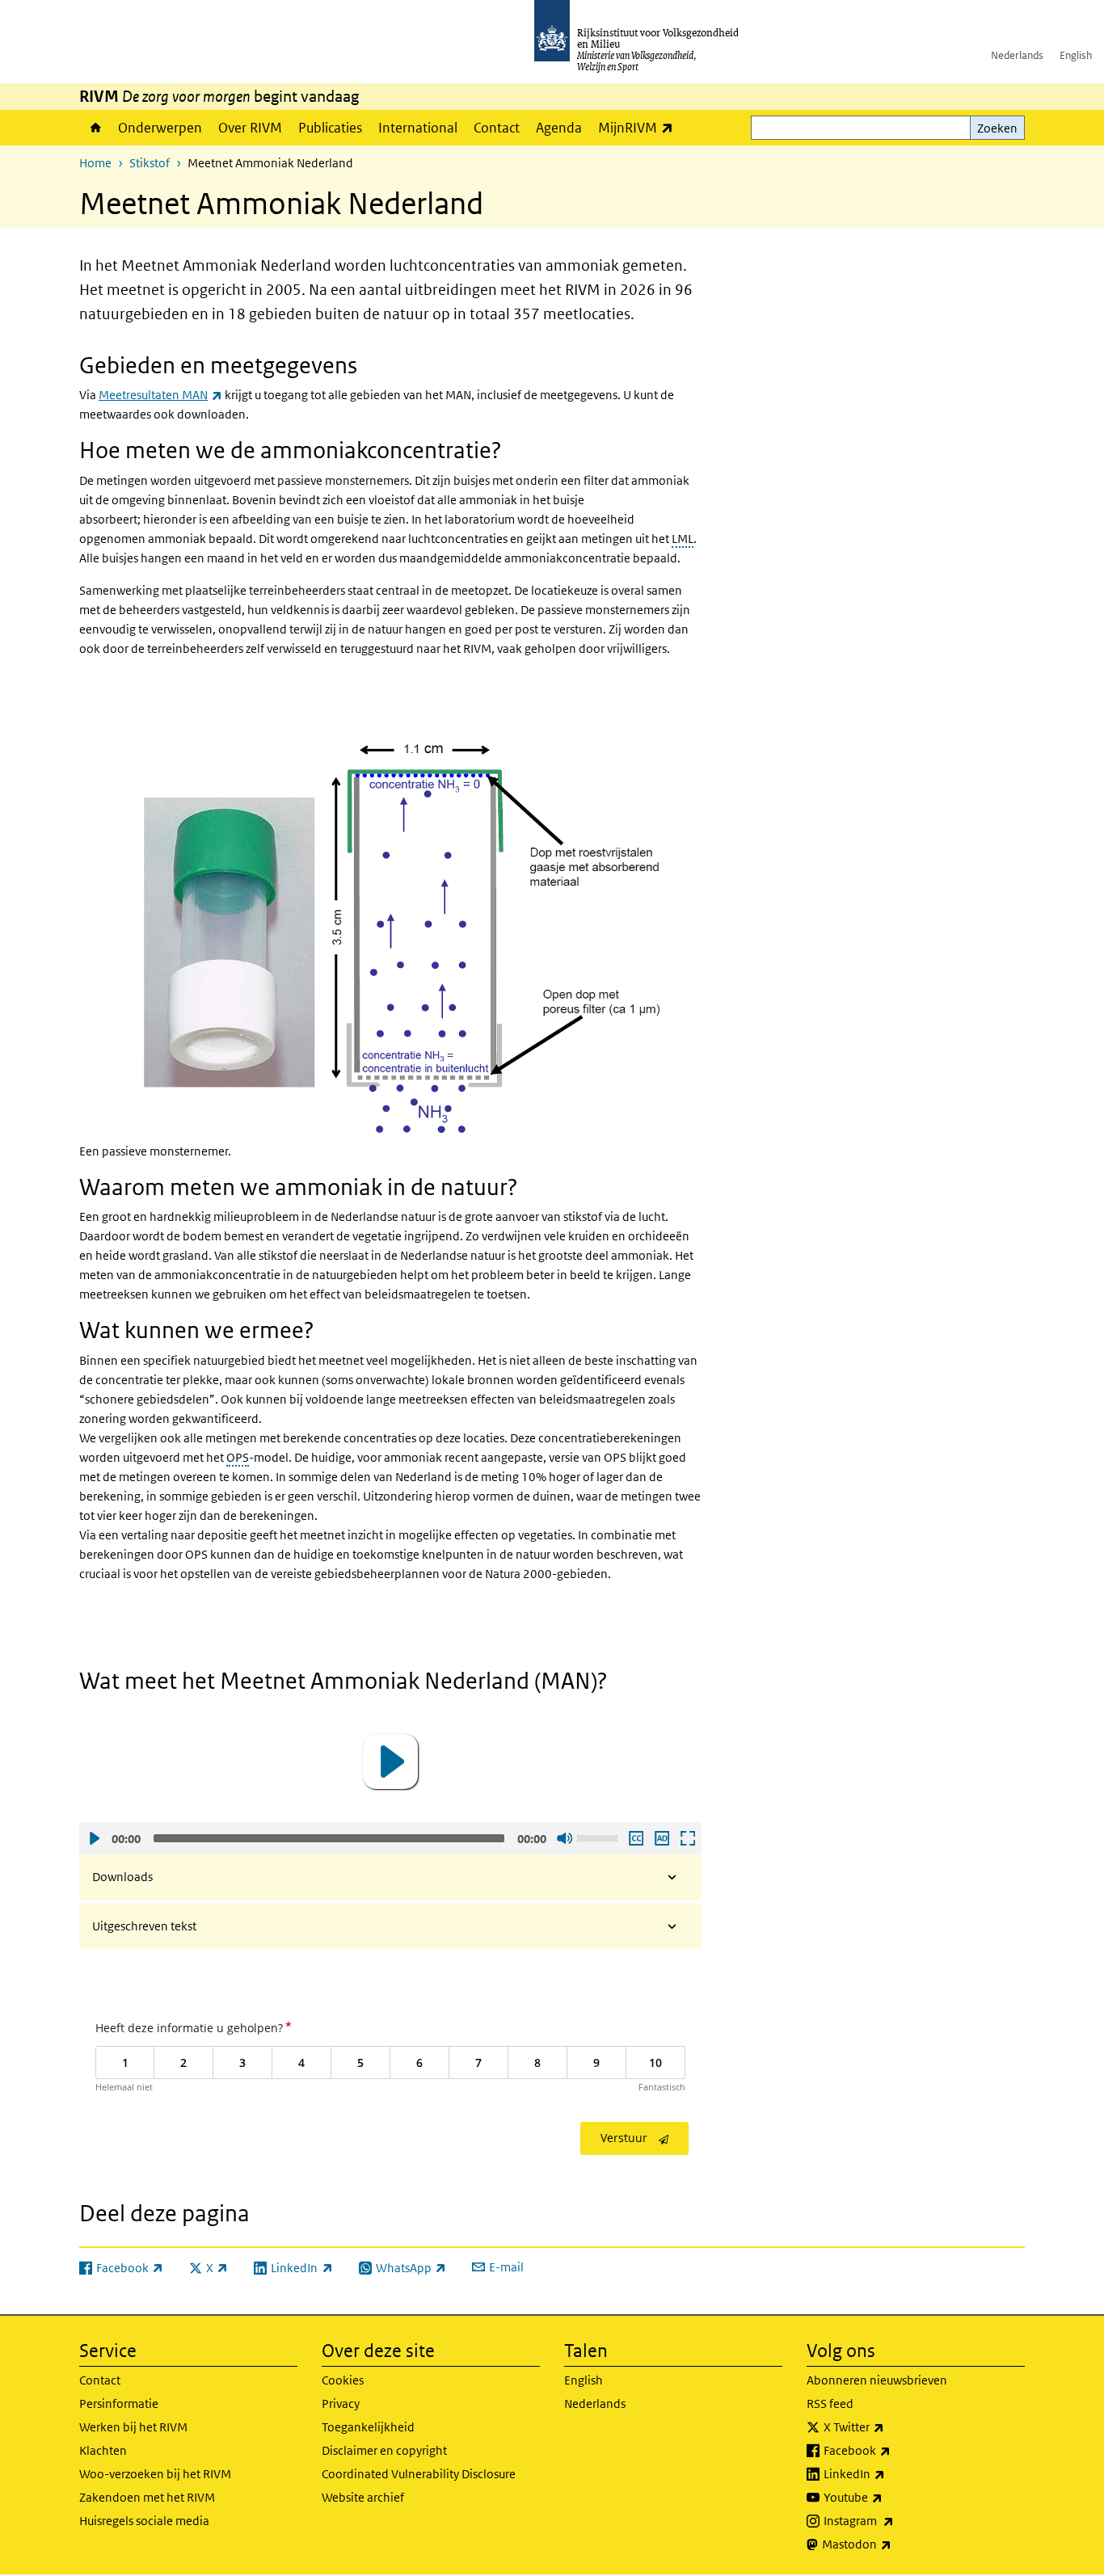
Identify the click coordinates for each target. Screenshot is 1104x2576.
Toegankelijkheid (368, 2427)
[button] (390, 1762)
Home (95, 128)
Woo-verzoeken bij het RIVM (155, 2474)
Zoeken (997, 128)
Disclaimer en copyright (384, 2450)
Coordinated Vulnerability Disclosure (419, 2474)
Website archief (363, 2497)
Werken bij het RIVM (133, 2427)
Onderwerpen (160, 128)
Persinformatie (119, 2403)
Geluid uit (564, 1838)
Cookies (343, 2380)
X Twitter (889, 2427)
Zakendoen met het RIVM (147, 2497)
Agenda (559, 128)
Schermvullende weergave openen (687, 1838)
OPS (238, 1457)
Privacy (341, 2403)
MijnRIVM (640, 127)
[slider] (600, 1837)
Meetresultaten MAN (160, 395)
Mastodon (892, 2544)
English (1076, 55)
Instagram (894, 2520)
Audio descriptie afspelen (661, 1838)
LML (683, 539)
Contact (497, 128)
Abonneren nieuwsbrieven (877, 2380)
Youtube (889, 2497)
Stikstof (150, 163)
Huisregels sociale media (144, 2521)
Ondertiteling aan (635, 1838)
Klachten (103, 2450)
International (418, 128)
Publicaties (330, 128)
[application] (390, 1762)
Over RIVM (250, 128)
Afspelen (94, 1838)
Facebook (893, 2450)
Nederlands (1017, 55)
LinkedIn (890, 2473)
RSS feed (830, 2403)
